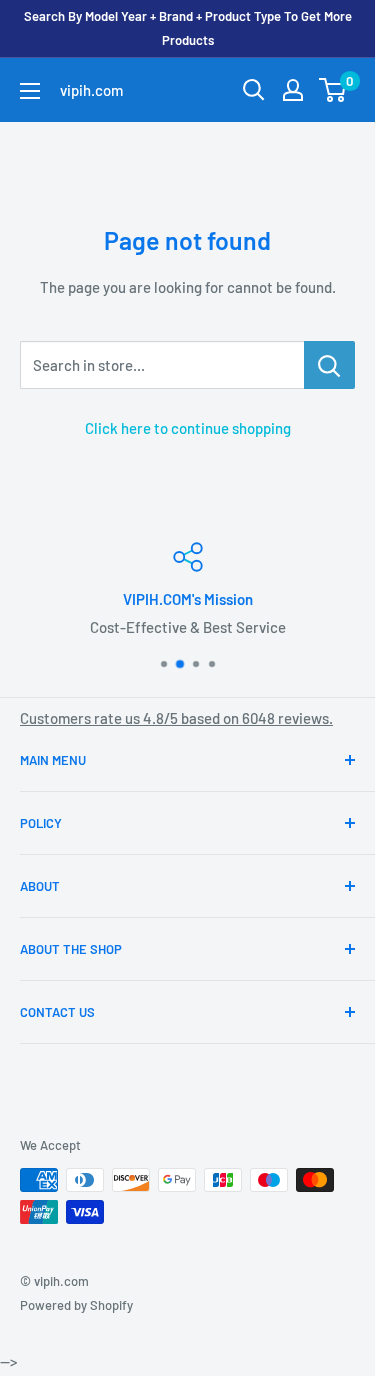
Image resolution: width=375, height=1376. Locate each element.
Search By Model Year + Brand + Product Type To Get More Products (188, 28)
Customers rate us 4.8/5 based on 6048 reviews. (176, 718)
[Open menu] (30, 91)
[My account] (293, 90)
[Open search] (254, 90)
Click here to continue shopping (188, 428)
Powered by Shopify (76, 1305)
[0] (333, 90)
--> (199, 309)
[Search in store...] (329, 365)
